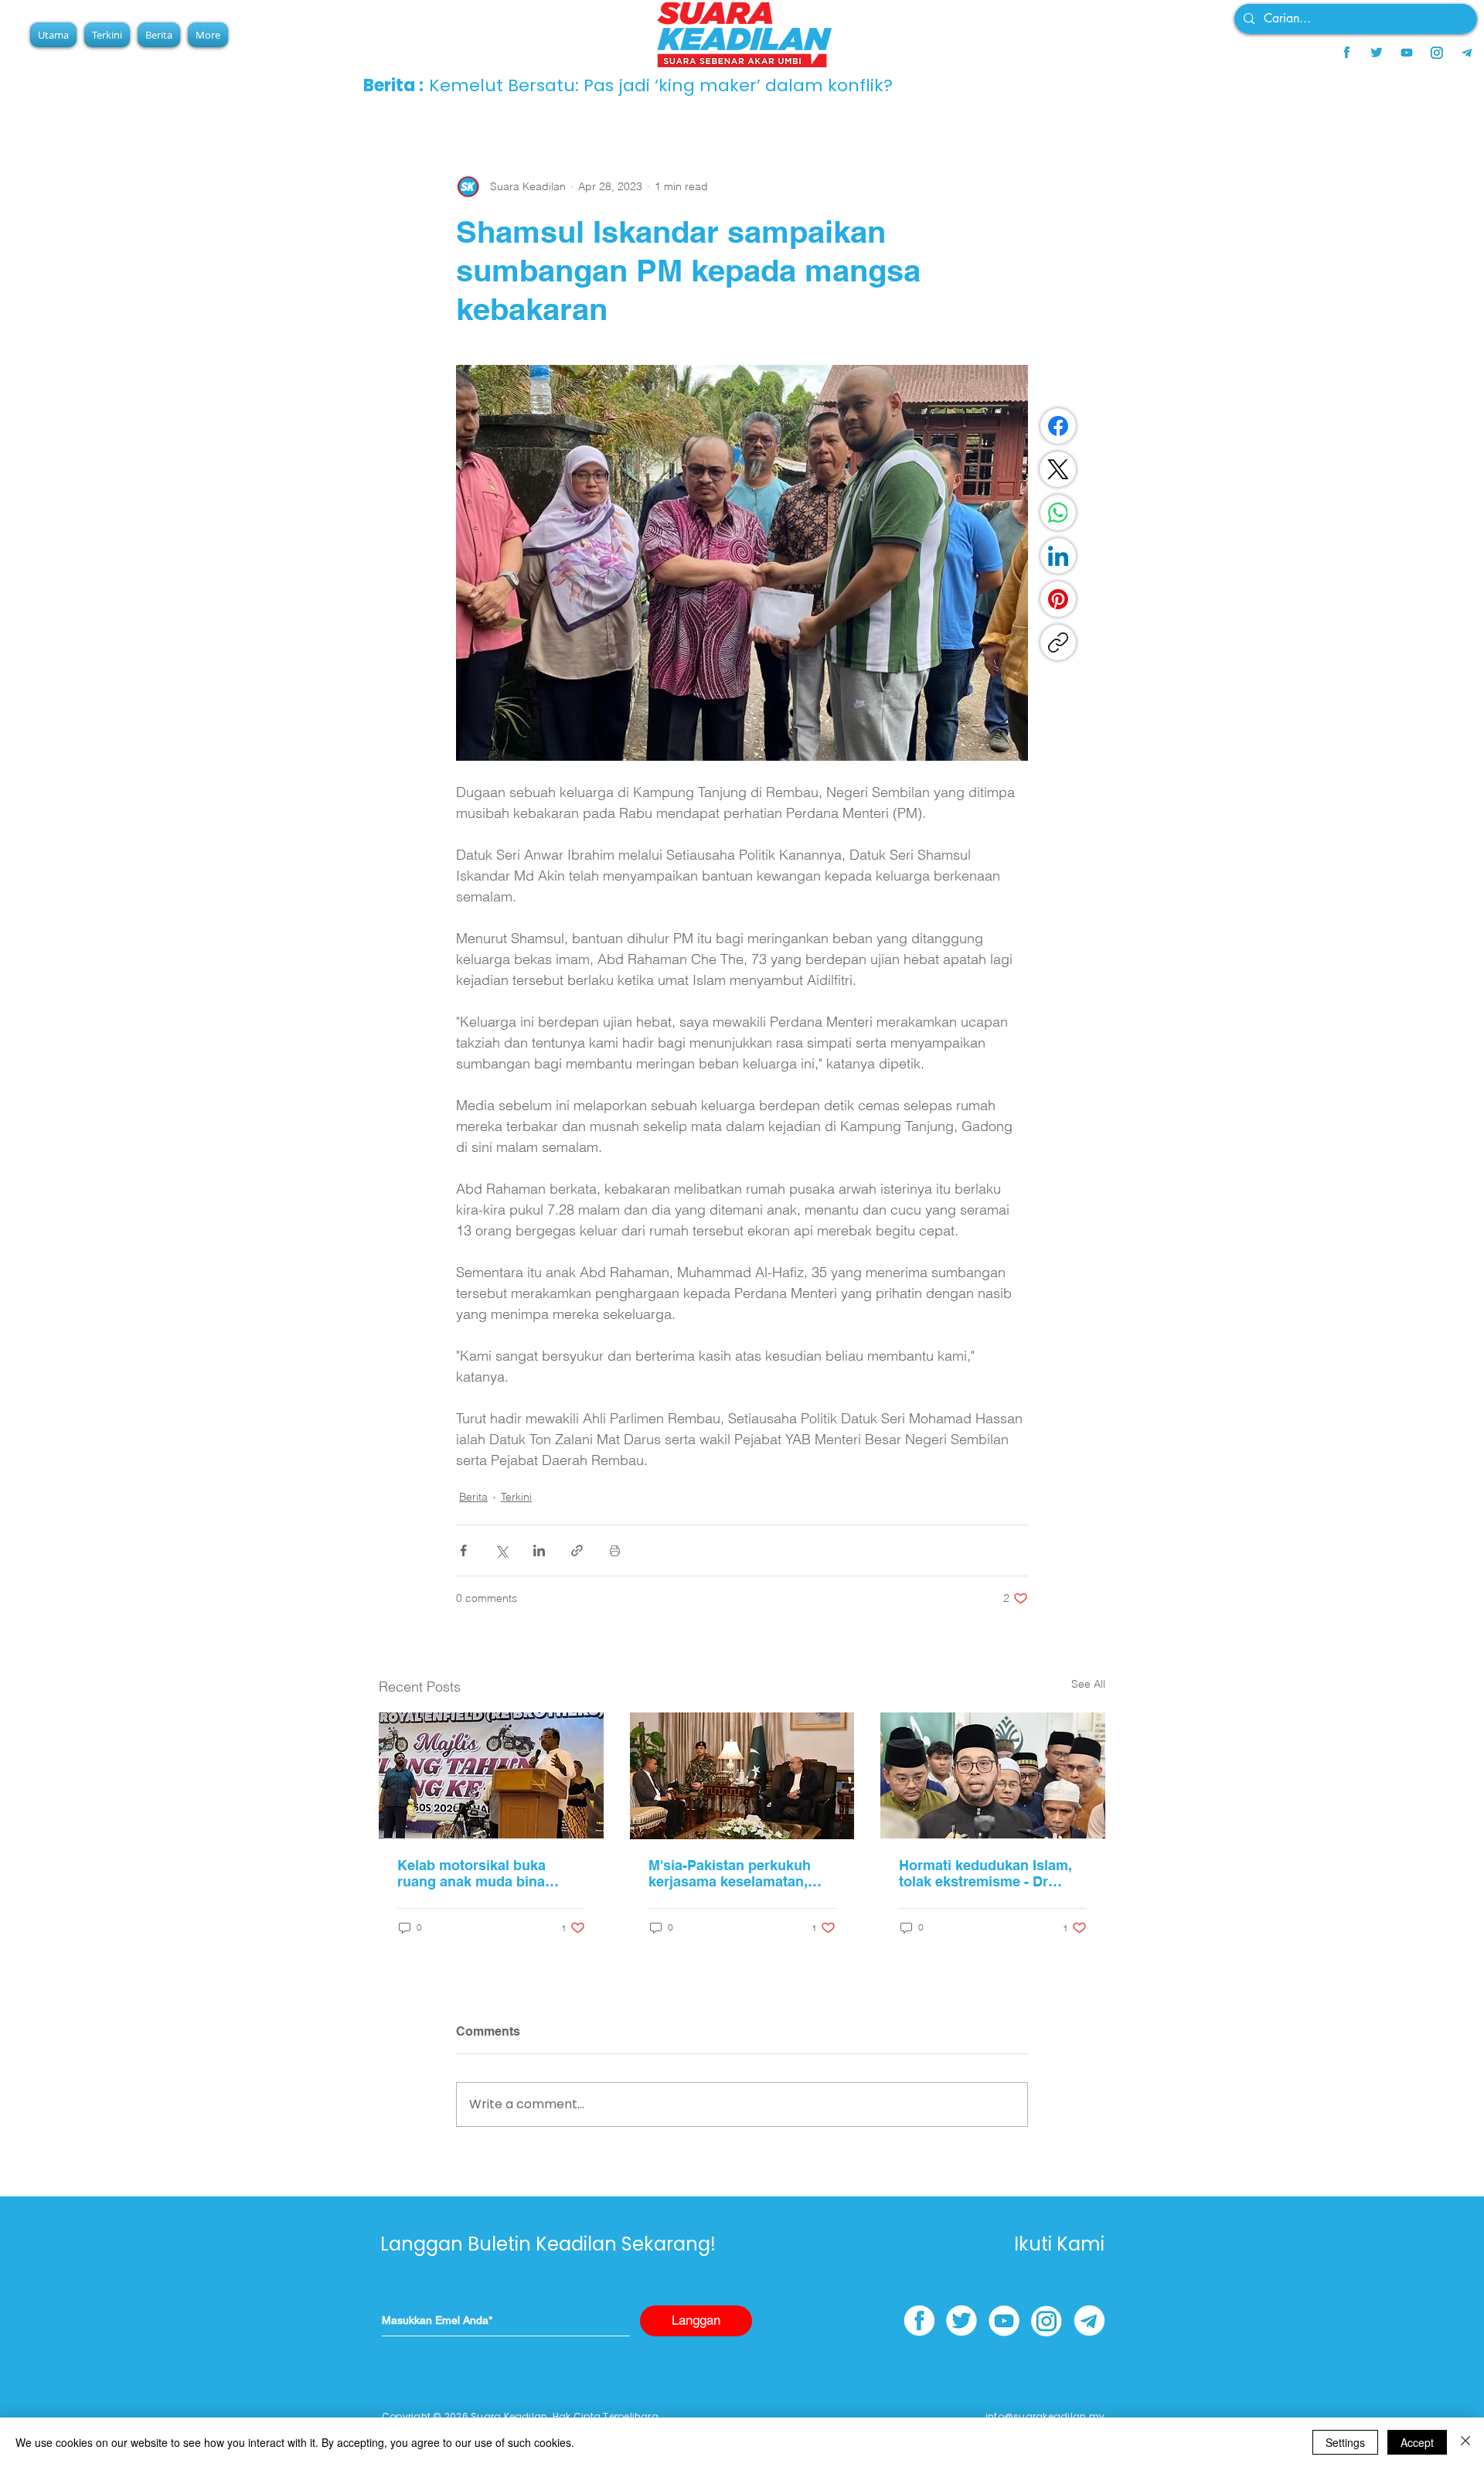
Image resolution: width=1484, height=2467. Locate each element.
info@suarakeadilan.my (1045, 2416)
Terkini (516, 1497)
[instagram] (1437, 53)
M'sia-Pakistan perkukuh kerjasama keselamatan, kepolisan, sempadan (730, 1873)
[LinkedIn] (1058, 556)
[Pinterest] (1058, 599)
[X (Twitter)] (1058, 469)
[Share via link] (577, 1550)
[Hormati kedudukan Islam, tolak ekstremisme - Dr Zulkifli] (993, 1775)
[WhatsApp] (1058, 513)
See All (1088, 1684)
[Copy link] (1058, 642)
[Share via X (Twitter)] (501, 1550)
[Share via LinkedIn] (539, 1550)
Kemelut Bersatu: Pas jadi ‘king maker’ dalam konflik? (661, 85)
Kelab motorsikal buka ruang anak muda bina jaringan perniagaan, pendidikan (471, 1873)
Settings (1345, 2442)
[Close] (1465, 2442)
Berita (473, 1497)
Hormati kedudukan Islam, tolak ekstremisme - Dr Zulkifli (985, 1873)
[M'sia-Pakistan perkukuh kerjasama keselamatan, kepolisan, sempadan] (742, 1776)
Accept (1417, 2442)
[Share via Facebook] (463, 1550)
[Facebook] (1058, 426)
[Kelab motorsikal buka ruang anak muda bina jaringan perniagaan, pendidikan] (491, 1775)
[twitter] (1377, 53)
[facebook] (1346, 53)
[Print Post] (615, 1550)
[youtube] (1407, 53)
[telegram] (1467, 53)
